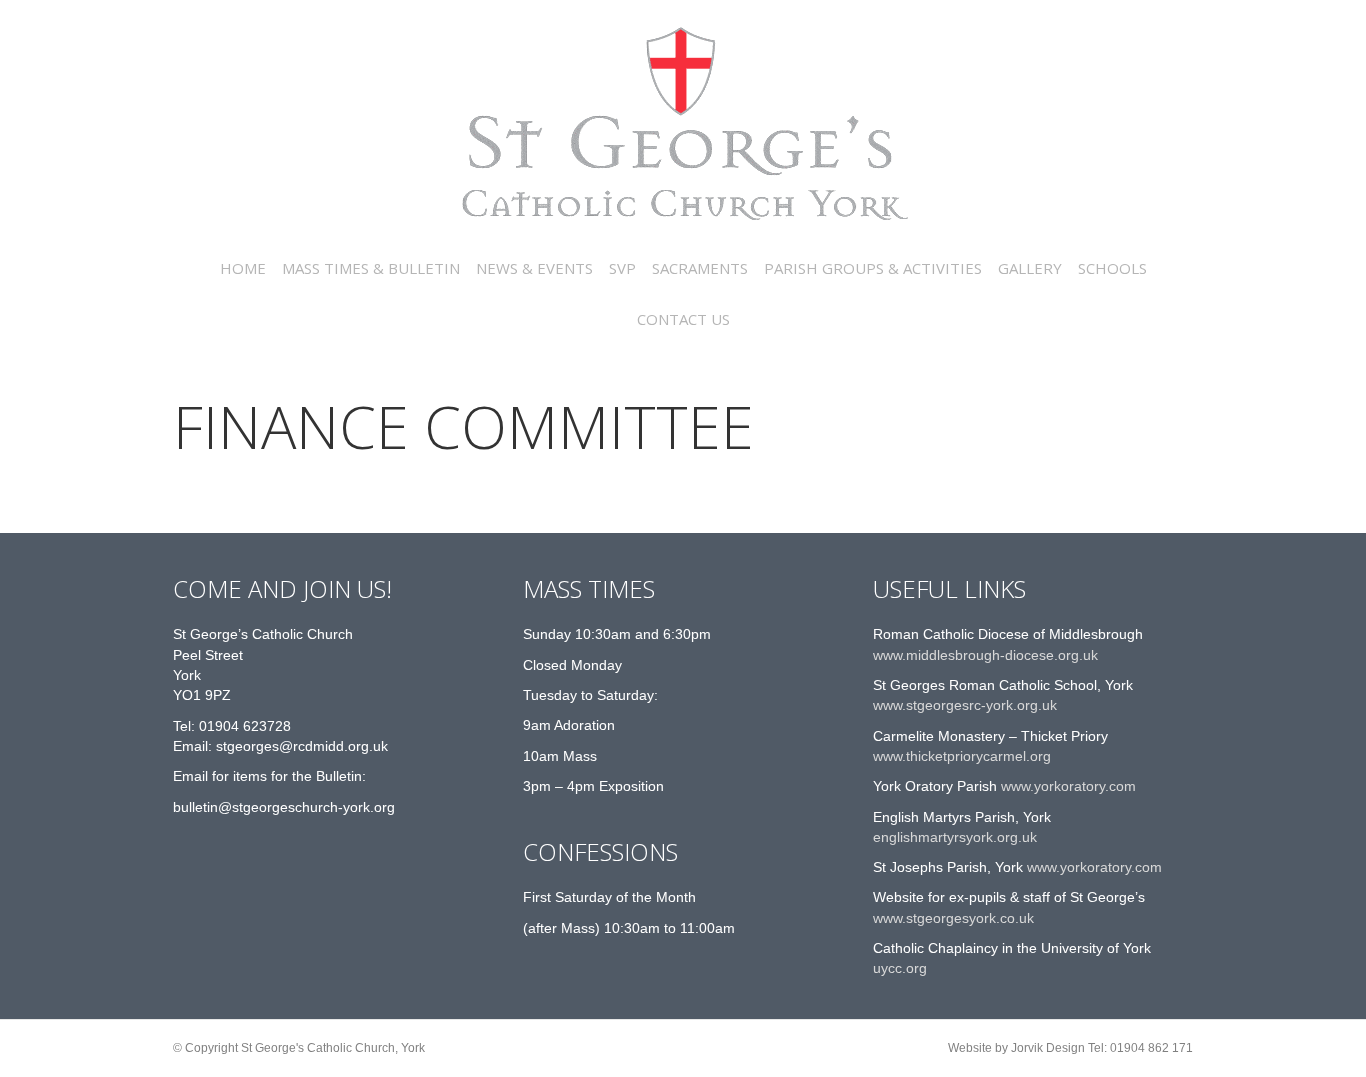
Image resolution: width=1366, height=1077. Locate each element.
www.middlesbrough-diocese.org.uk (985, 655)
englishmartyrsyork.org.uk (955, 837)
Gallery (1030, 268)
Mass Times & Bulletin (371, 268)
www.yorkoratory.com (1066, 786)
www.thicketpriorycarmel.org (962, 756)
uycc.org (900, 968)
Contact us (683, 319)
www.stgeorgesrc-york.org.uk (965, 705)
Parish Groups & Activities (873, 268)
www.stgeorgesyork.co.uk (953, 918)
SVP (622, 268)
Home (243, 268)
